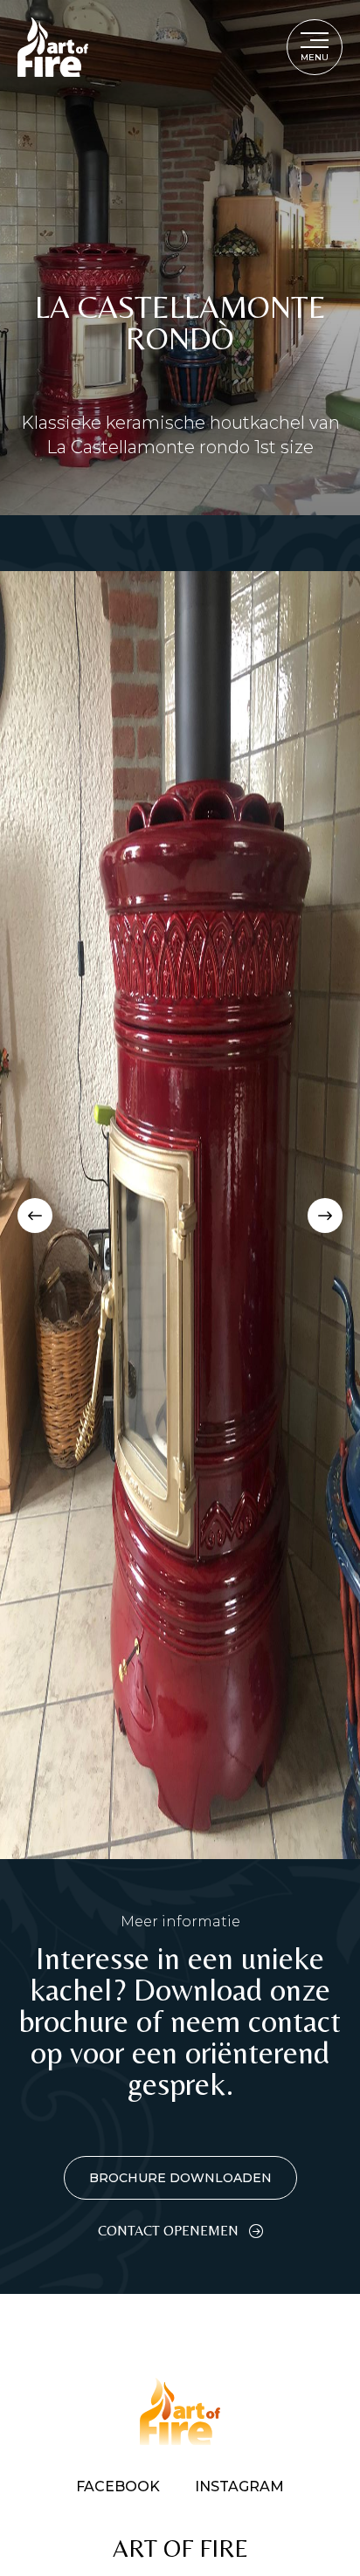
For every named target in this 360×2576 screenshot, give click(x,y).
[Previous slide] (35, 1216)
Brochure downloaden (180, 2178)
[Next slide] (325, 1216)
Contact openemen (168, 2231)
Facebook (118, 2487)
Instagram (239, 2487)
